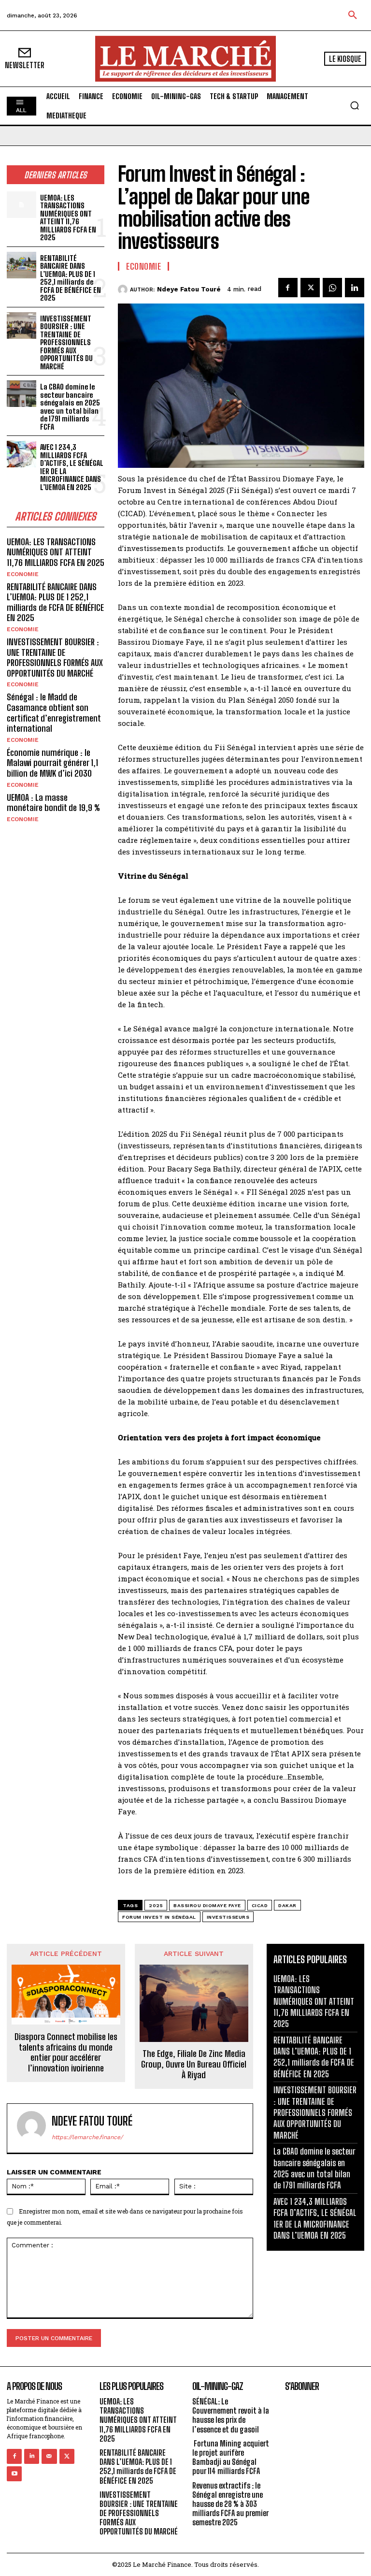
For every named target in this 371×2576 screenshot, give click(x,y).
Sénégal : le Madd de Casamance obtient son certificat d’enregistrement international (54, 713)
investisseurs (228, 1917)
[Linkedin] (355, 288)
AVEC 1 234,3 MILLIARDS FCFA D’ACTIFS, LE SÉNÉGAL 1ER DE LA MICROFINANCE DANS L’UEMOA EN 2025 (72, 467)
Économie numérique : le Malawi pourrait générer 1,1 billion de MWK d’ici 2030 (52, 763)
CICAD (260, 1905)
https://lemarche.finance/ (87, 2137)
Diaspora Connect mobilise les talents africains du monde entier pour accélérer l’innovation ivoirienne (66, 2053)
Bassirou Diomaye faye (207, 1905)
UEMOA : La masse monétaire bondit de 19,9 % (53, 803)
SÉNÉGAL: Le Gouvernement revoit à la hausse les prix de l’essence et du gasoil (231, 2415)
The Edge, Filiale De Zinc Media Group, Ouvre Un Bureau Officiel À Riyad (194, 2064)
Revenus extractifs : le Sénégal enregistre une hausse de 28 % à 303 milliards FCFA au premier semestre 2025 (230, 2504)
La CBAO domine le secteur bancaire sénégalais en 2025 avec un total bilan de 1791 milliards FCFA (70, 407)
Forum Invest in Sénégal (159, 1917)
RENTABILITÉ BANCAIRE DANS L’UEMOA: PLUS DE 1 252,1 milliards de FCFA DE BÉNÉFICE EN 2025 (71, 278)
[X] (310, 288)
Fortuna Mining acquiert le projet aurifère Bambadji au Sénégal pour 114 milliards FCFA (231, 2457)
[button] (353, 15)
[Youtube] (14, 2474)
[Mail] (49, 2456)
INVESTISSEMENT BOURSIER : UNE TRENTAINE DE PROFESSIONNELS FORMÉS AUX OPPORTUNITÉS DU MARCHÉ (66, 342)
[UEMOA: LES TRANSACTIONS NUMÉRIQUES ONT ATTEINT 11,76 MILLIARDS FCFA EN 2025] (21, 205)
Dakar (287, 1905)
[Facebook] (288, 288)
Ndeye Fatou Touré (189, 289)
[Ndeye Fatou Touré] (124, 289)
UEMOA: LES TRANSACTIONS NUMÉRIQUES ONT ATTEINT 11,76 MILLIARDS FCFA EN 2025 (68, 218)
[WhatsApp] (332, 288)
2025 (156, 1905)
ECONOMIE (23, 574)
